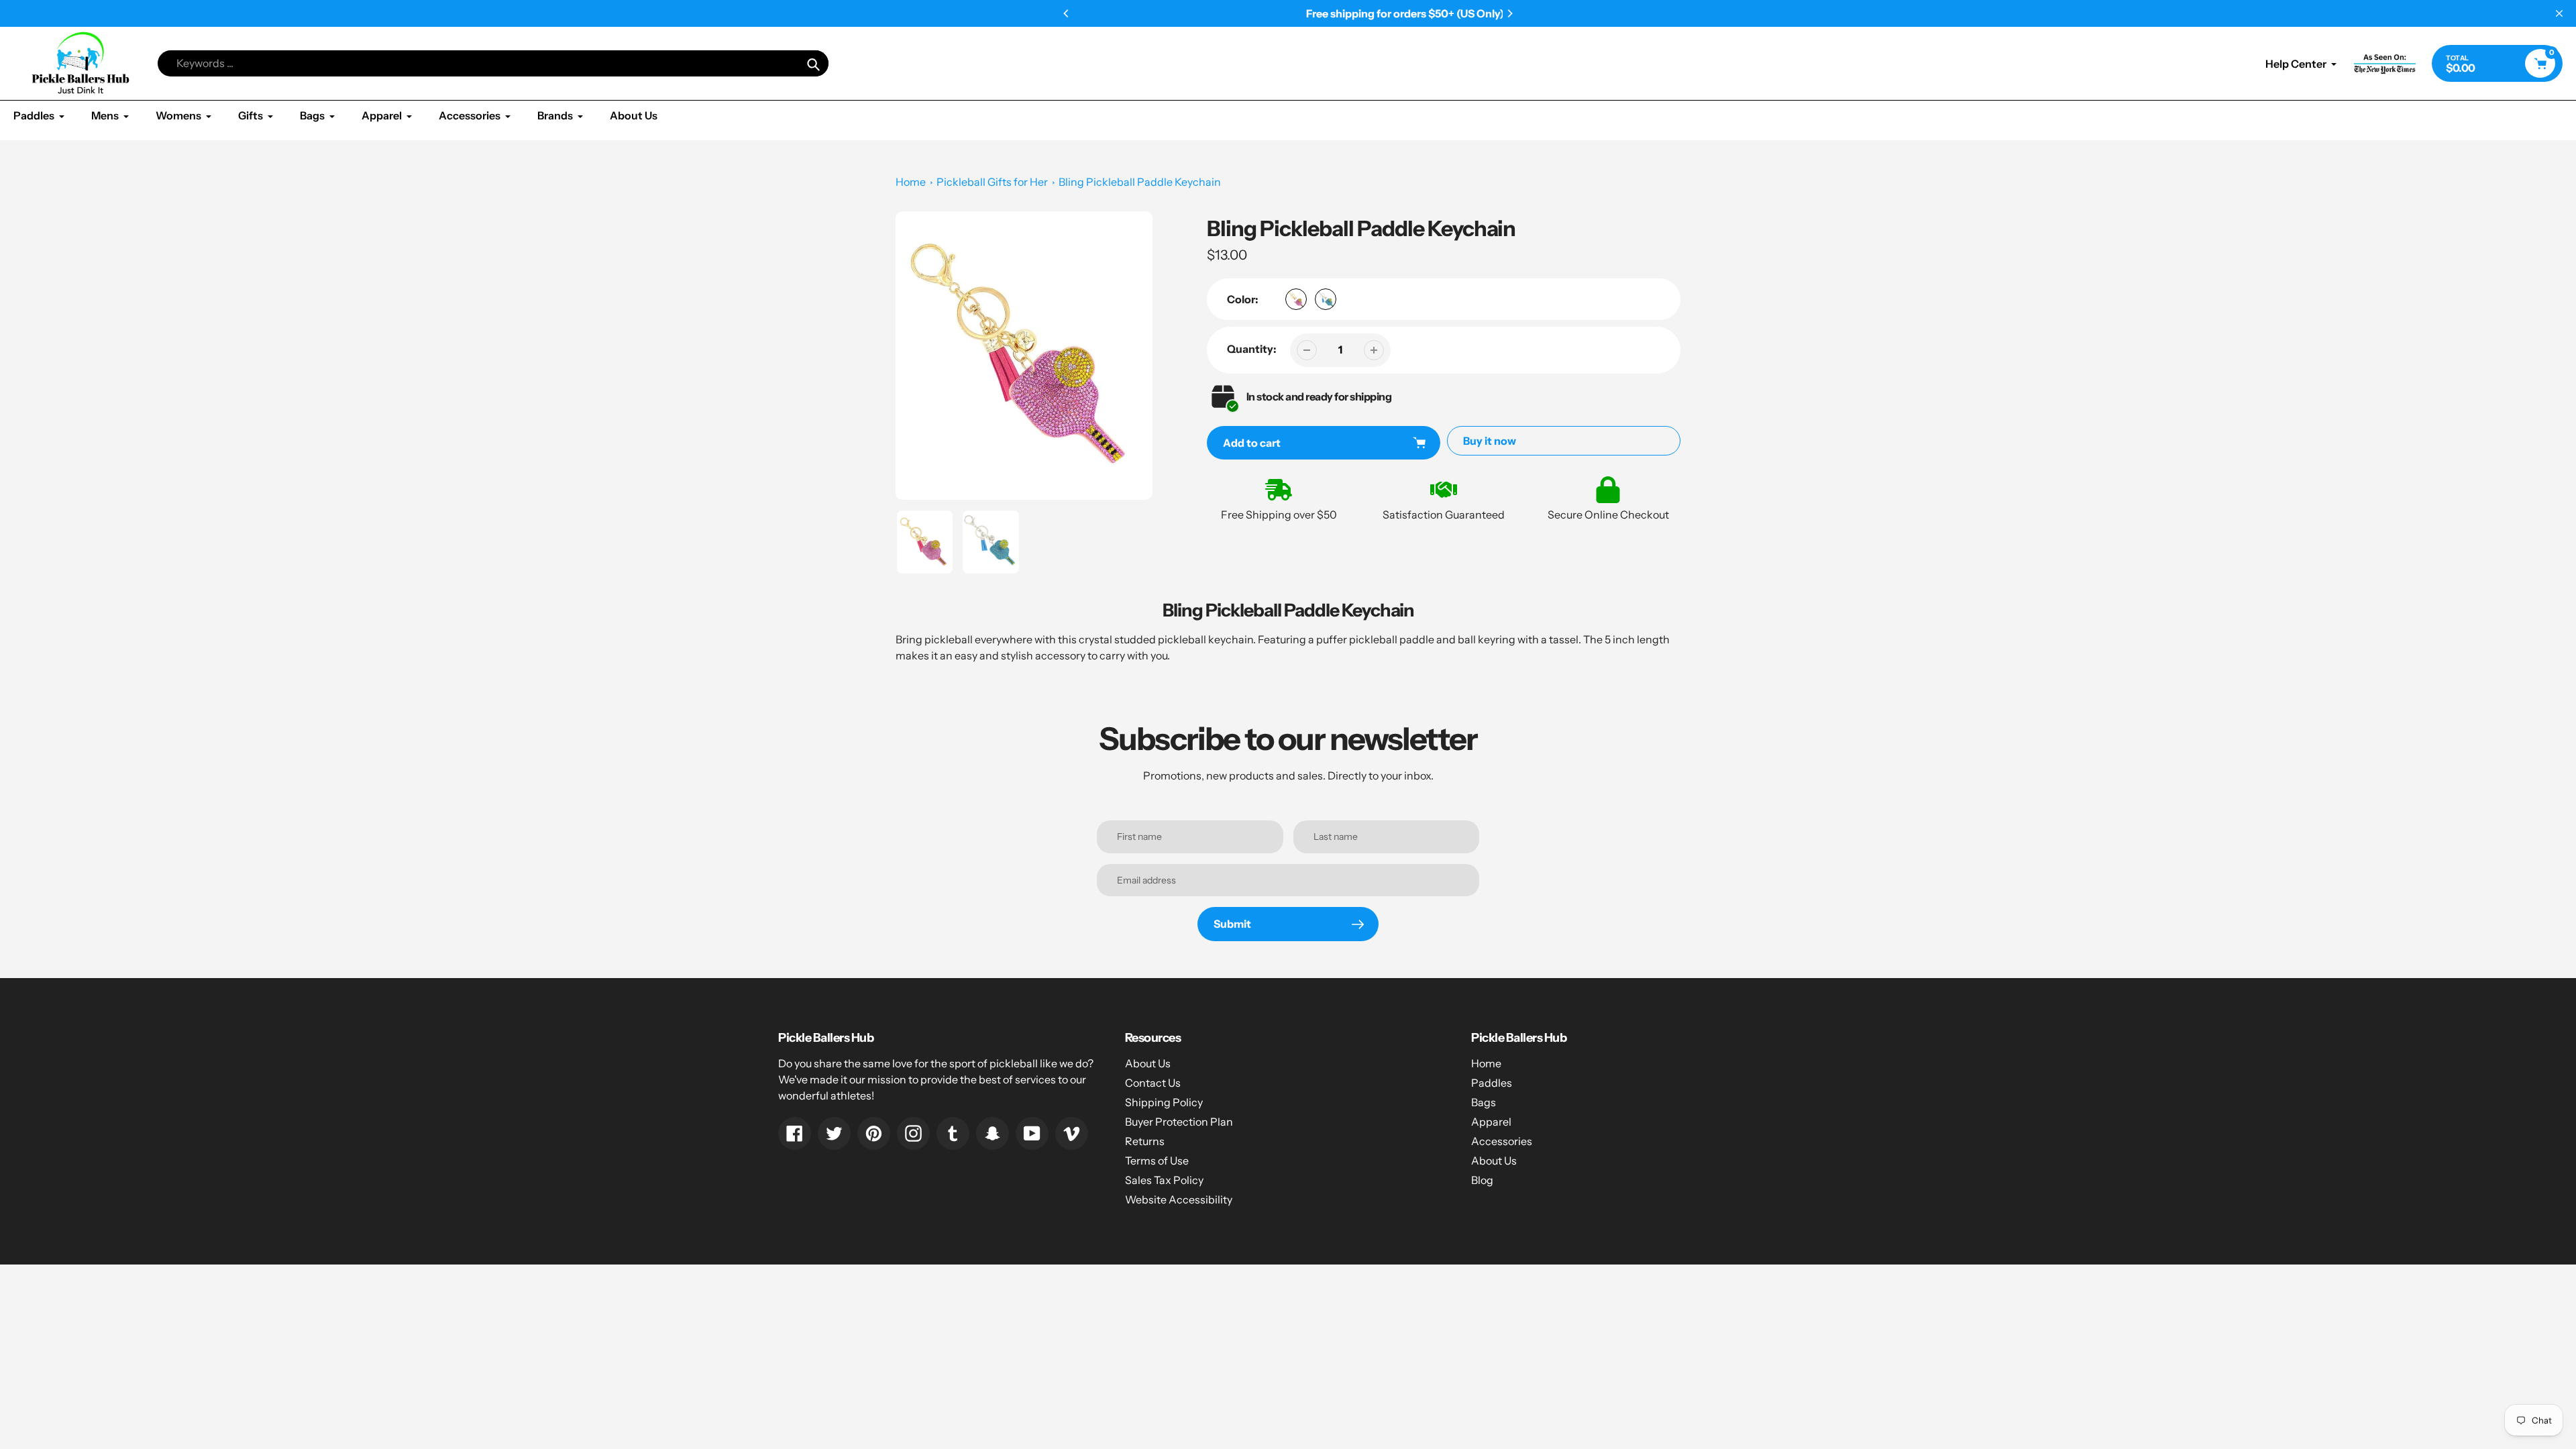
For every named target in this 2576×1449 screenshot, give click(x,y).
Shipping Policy (1164, 1102)
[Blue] (1326, 299)
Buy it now (1490, 441)
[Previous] (1067, 13)
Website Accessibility (1179, 1199)
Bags (1484, 1102)
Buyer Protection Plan (1179, 1122)
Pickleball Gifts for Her (992, 182)
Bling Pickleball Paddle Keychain (1140, 182)
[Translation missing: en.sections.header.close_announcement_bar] (2559, 13)
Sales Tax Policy (1164, 1180)
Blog (1482, 1180)
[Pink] (1296, 299)
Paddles (1492, 1083)
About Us (1148, 1063)
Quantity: (1252, 349)
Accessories (1502, 1141)
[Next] (1509, 13)
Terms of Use (1157, 1161)
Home (911, 182)
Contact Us (1153, 1083)
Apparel (1491, 1122)
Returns (1145, 1141)
